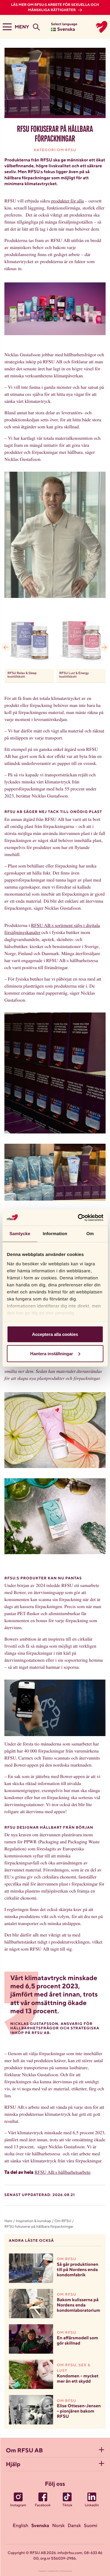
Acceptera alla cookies (55, 1334)
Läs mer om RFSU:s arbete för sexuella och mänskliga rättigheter (55, 8)
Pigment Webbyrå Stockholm (55, 2571)
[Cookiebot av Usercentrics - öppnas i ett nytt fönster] (78, 1218)
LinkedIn (92, 2505)
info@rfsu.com (70, 2553)
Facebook (43, 2505)
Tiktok (67, 2505)
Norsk (59, 2526)
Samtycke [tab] (20, 1234)
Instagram (18, 2505)
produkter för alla (67, 201)
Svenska (40, 2526)
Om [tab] (90, 1234)
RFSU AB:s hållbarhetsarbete (62, 2172)
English (21, 2526)
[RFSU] (97, 27)
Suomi (91, 2526)
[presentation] (6, 647)
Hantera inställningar (52, 1353)
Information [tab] (55, 1234)
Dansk (74, 2526)
